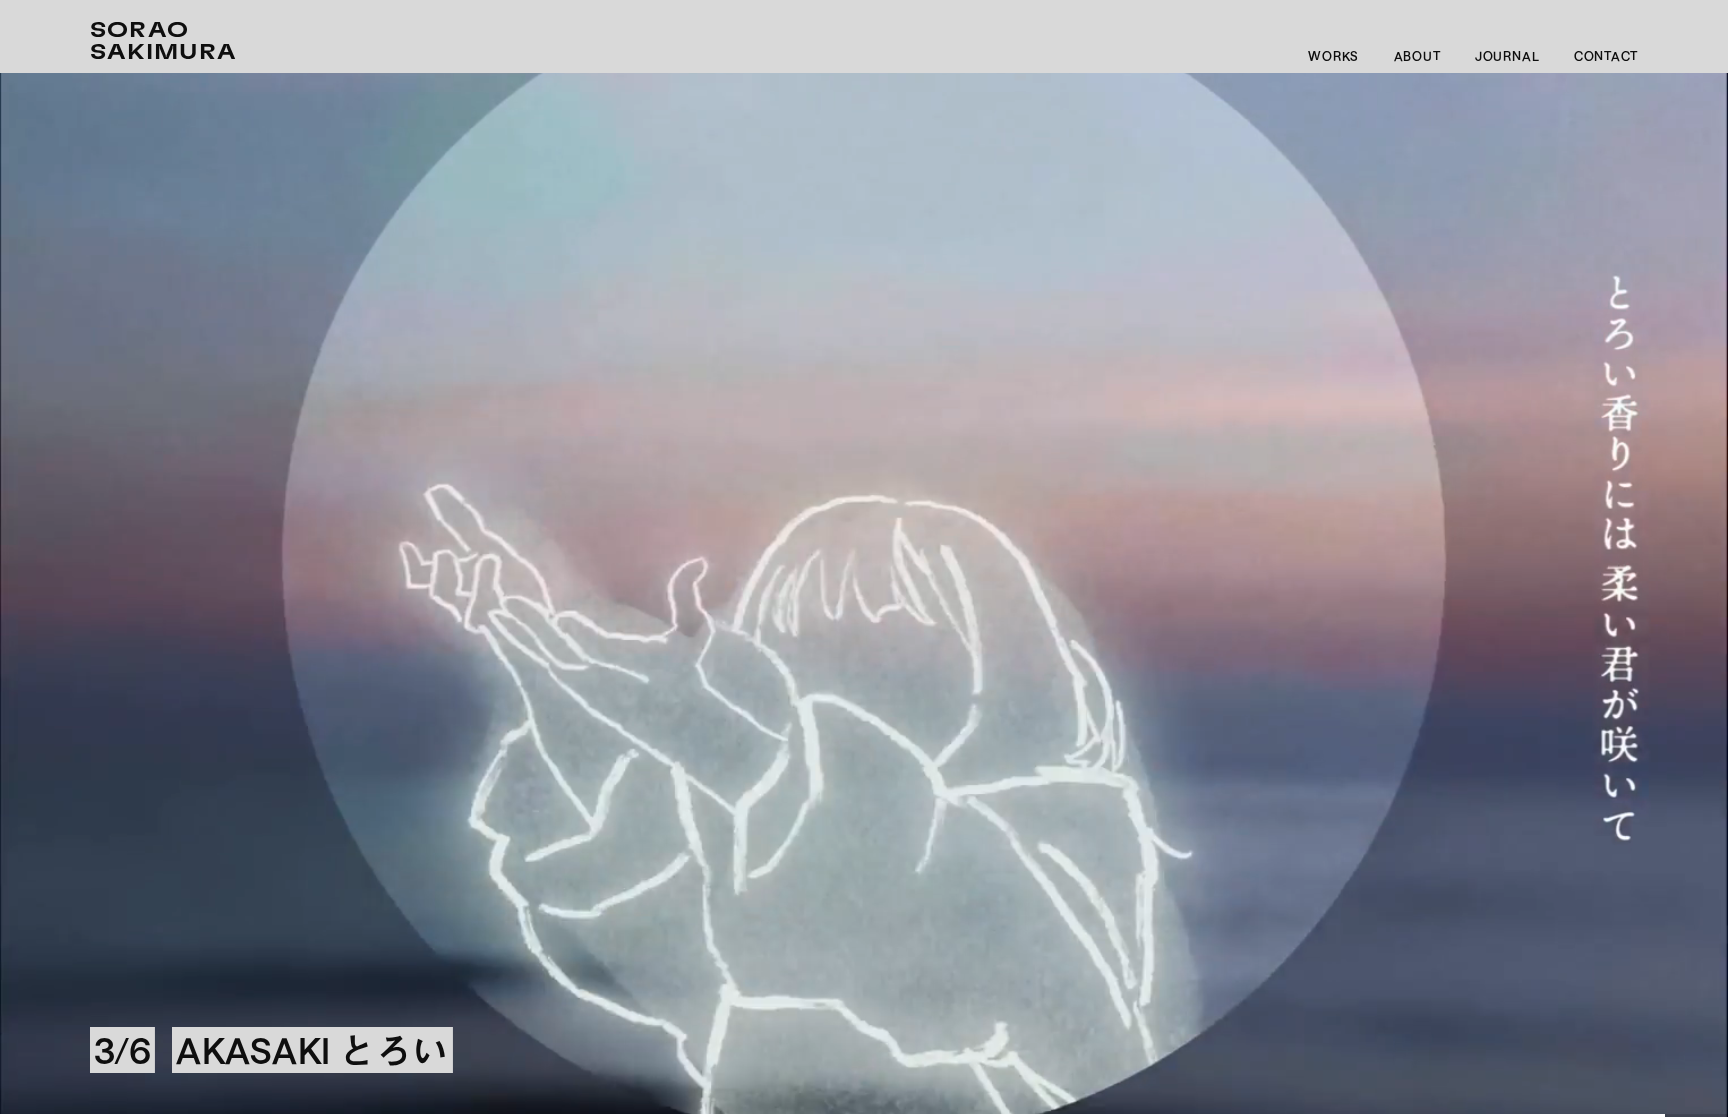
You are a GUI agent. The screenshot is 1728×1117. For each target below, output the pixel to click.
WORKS (1333, 56)
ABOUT (1417, 56)
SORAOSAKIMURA (163, 41)
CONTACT (1606, 56)
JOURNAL (1507, 56)
